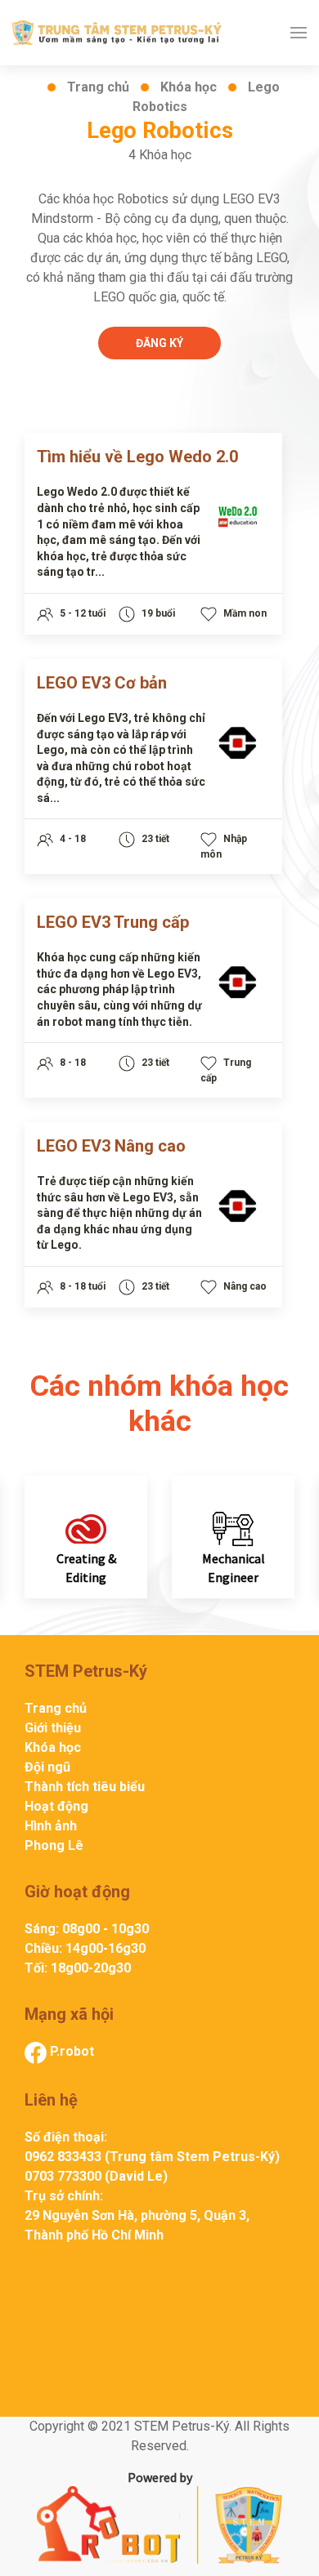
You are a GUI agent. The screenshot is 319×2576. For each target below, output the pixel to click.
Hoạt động (56, 1806)
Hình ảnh (51, 1826)
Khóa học (189, 87)
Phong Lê (54, 1845)
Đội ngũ (47, 1767)
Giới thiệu (53, 1728)
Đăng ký (159, 343)
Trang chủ (98, 87)
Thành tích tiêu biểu (85, 1787)
